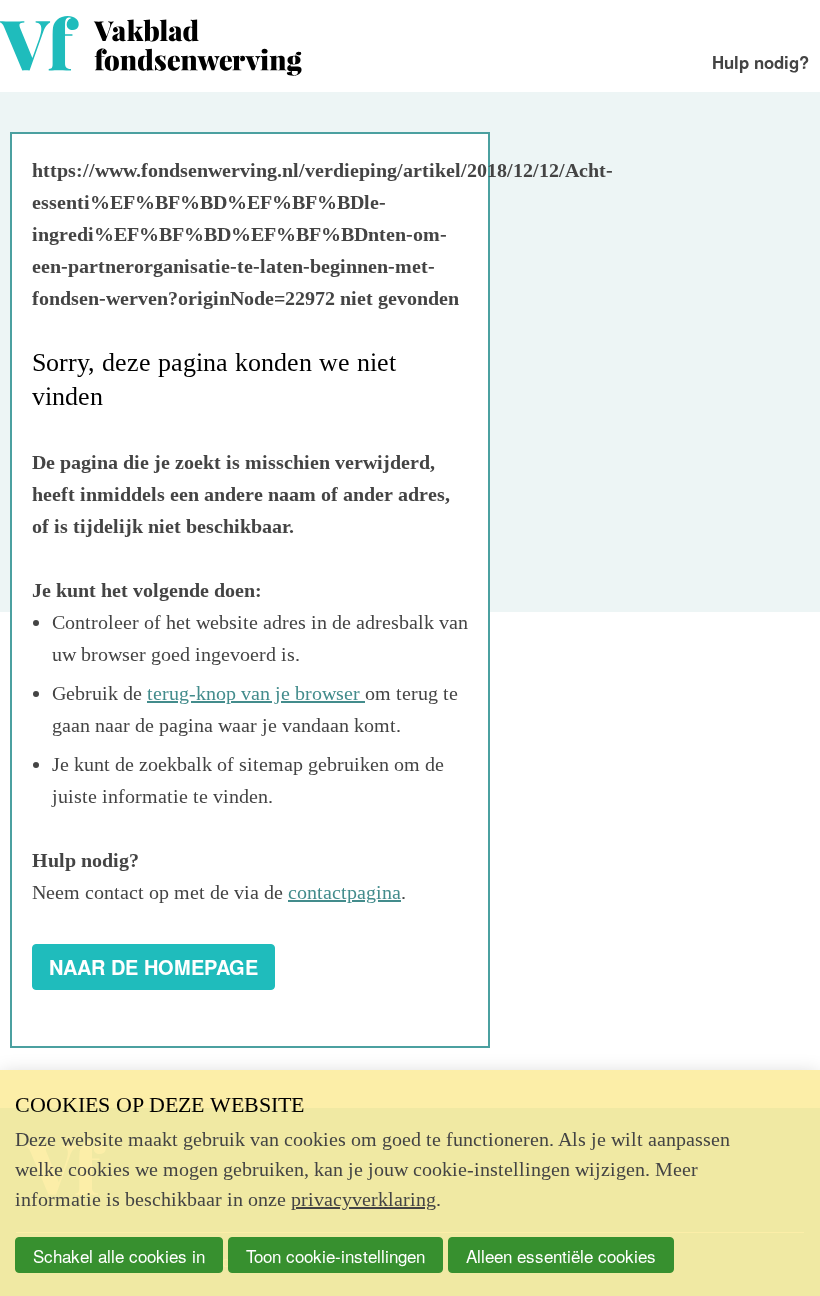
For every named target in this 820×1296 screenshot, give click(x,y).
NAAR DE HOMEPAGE (153, 966)
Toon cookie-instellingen (335, 1255)
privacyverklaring (363, 1199)
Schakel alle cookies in (119, 1255)
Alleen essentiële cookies (561, 1255)
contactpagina (344, 892)
